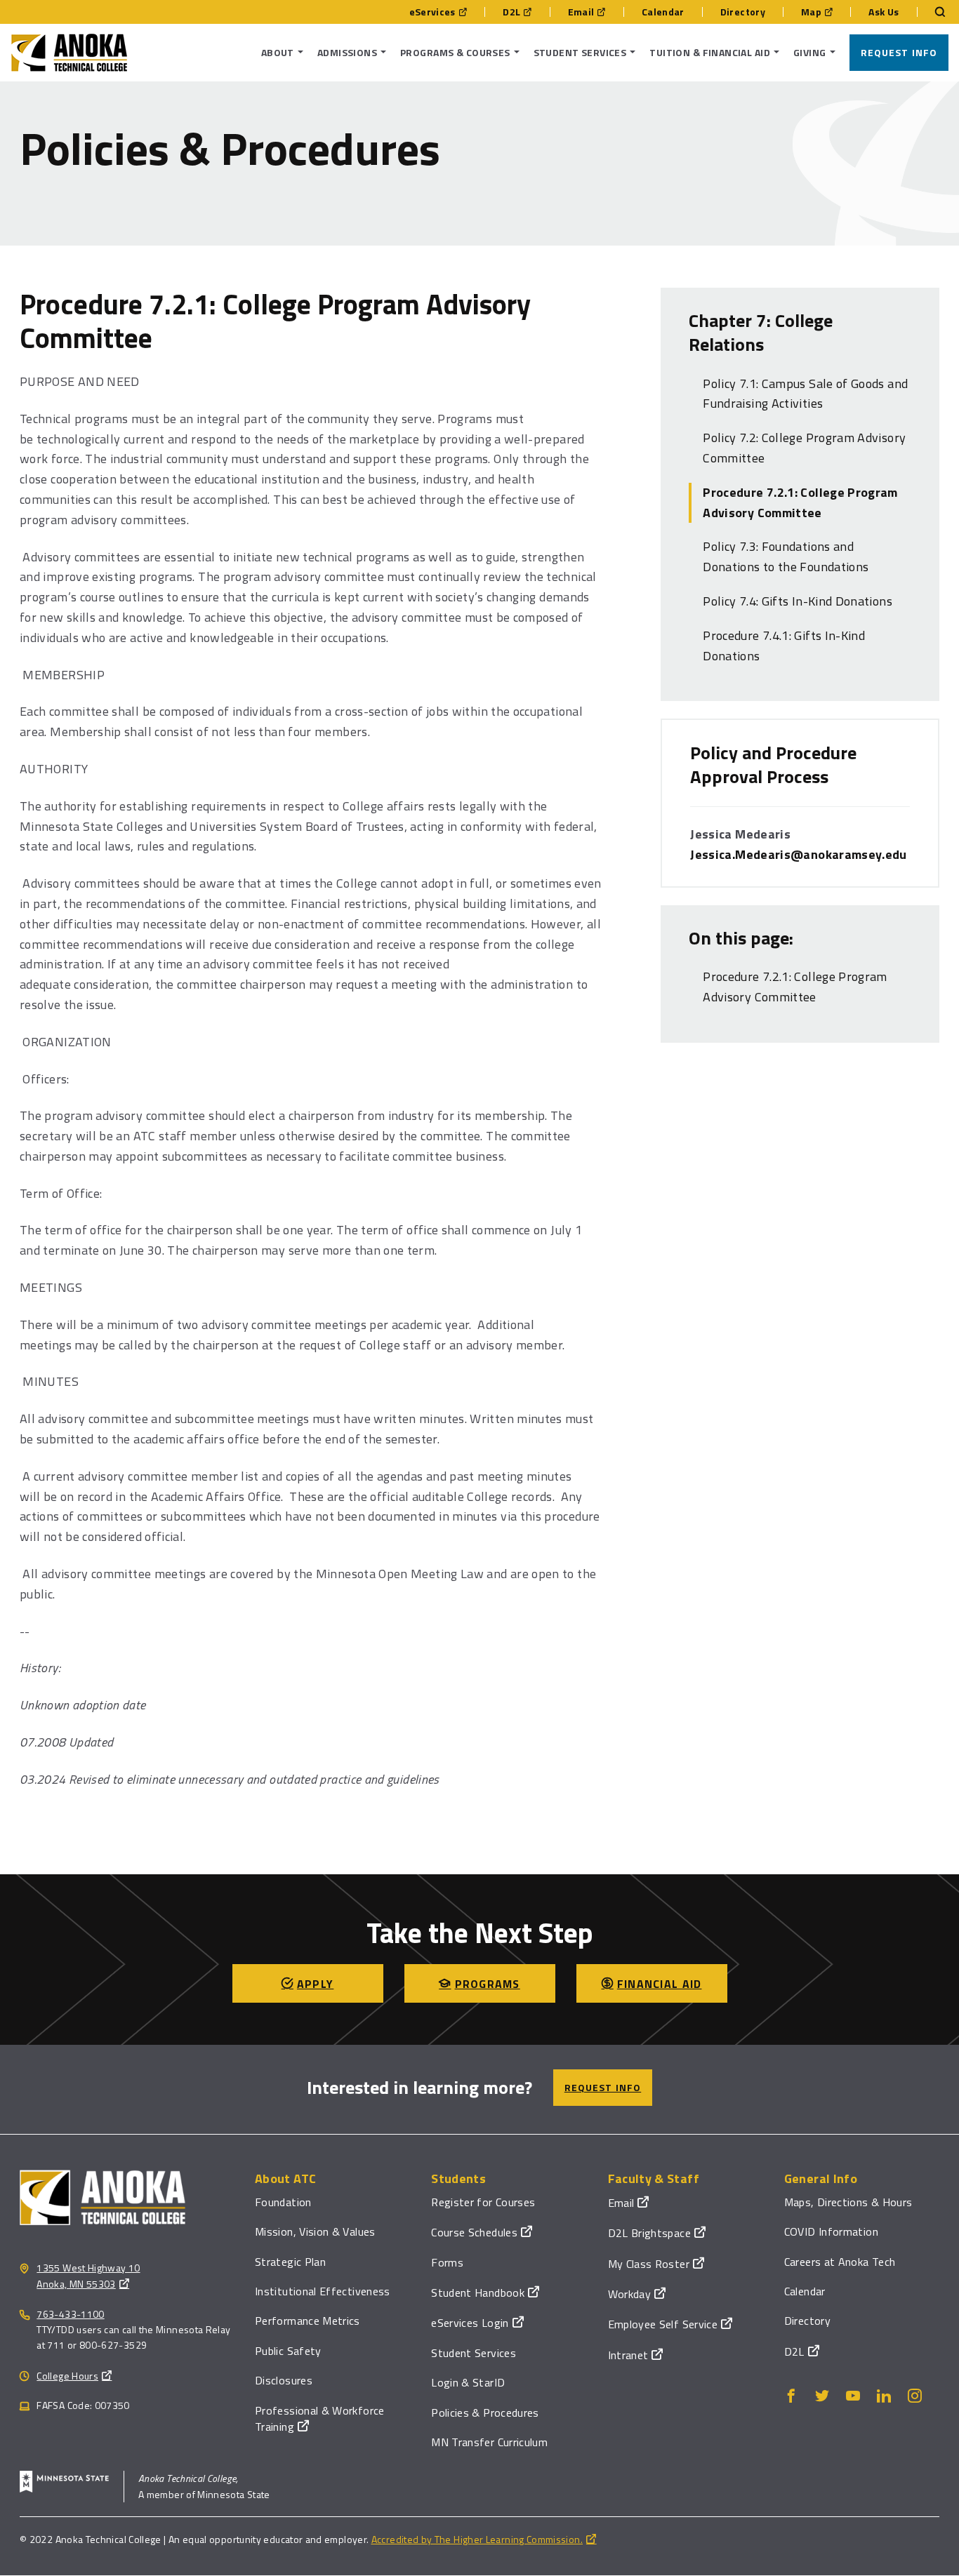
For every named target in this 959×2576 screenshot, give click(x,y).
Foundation (283, 2202)
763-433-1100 (70, 2314)
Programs (488, 1984)
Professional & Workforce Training (320, 2418)
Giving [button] (810, 52)
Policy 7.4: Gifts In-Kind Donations (798, 601)
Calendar (663, 12)
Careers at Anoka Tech (840, 2262)
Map (811, 12)
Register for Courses (483, 2202)
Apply (315, 1984)
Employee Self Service (663, 2324)
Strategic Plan (290, 2262)
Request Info (899, 52)
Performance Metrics (307, 2321)
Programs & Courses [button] (455, 52)
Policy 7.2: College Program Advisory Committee (804, 448)
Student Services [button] (580, 52)
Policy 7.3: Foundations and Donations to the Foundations (786, 556)
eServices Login (470, 2323)
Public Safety (288, 2351)
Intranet (628, 2355)
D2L (511, 12)
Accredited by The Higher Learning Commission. (477, 2539)
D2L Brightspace (649, 2233)
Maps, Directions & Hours (848, 2202)
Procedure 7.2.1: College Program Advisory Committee (800, 502)
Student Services (474, 2353)
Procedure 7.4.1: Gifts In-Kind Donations (784, 646)
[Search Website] (933, 12)
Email (581, 12)
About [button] (278, 52)
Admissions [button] (347, 52)
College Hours (67, 2376)
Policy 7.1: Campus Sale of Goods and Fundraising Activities (805, 394)
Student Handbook (478, 2293)
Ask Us (884, 12)
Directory (743, 12)
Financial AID (660, 1984)
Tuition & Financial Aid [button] (710, 52)
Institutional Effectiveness (323, 2291)
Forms (447, 2262)
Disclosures (284, 2380)
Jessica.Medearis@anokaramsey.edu (799, 854)
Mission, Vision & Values (315, 2231)
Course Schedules (474, 2232)
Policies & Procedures (485, 2413)
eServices (432, 12)
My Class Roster (649, 2264)
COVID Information (831, 2231)
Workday (630, 2294)
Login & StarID (468, 2382)
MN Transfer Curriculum (489, 2442)
